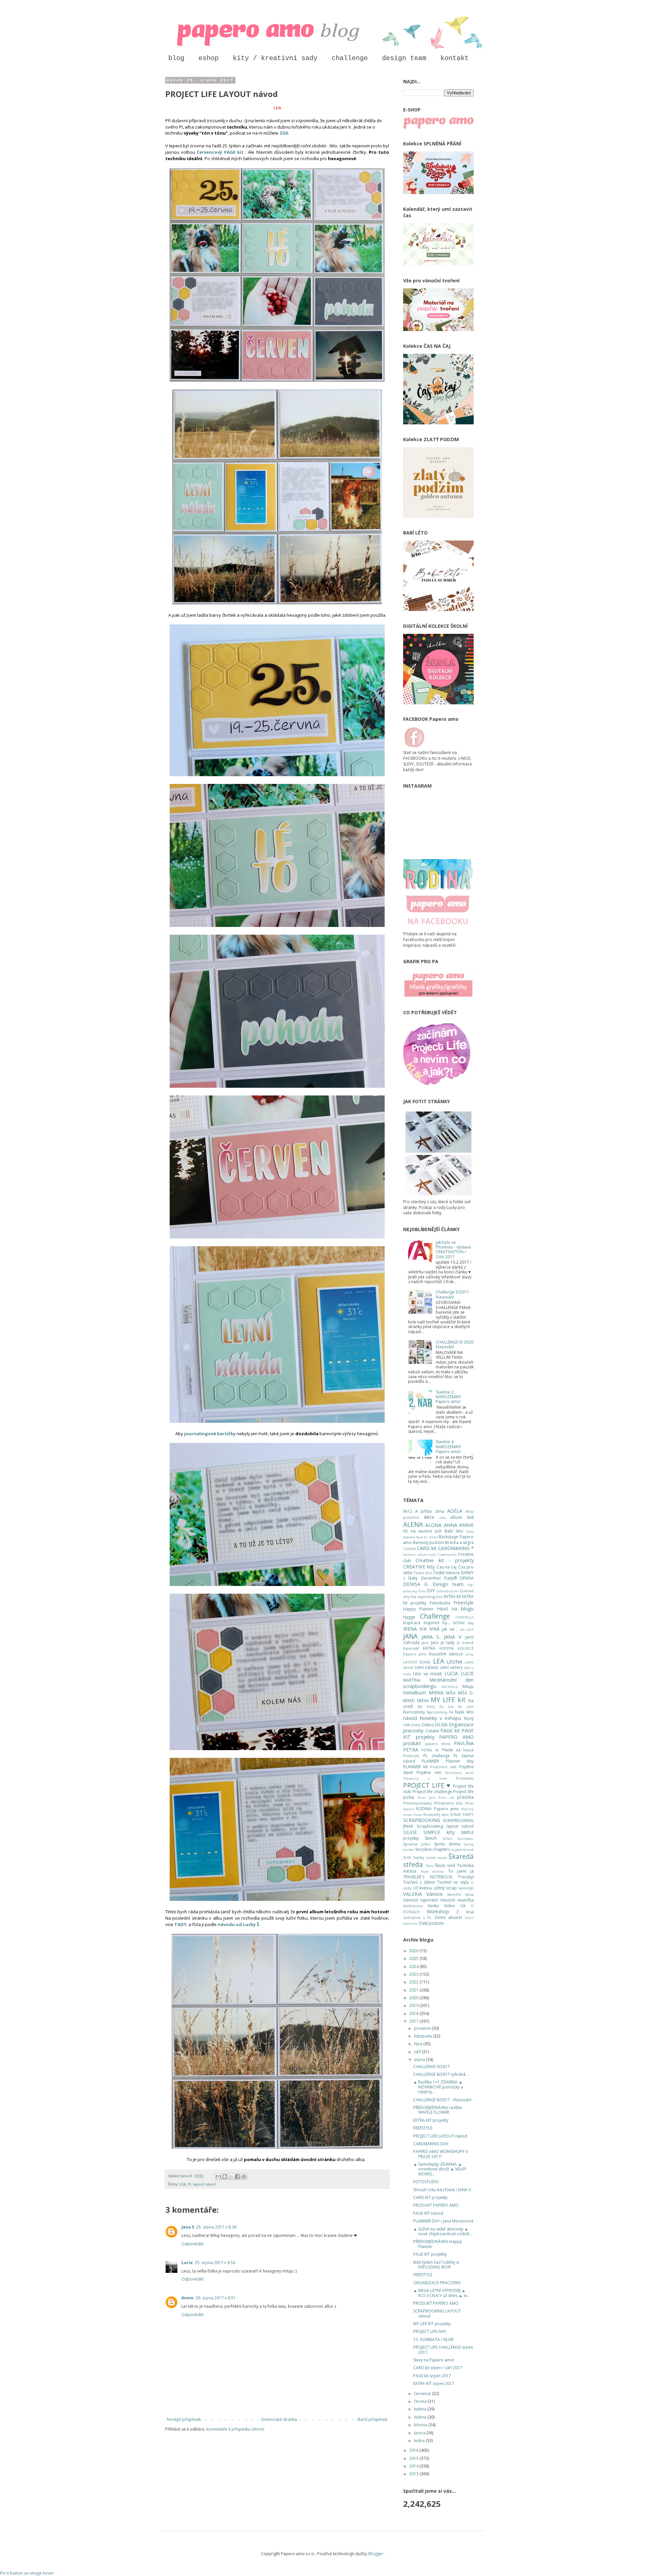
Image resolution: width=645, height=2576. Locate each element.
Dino (422, 1591)
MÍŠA (451, 1693)
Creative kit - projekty (445, 1560)
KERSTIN (446, 1648)
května (421, 2409)
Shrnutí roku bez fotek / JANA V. (443, 2190)
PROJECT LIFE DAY (430, 2331)
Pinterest (411, 1756)
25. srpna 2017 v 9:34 (215, 2263)
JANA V (453, 1637)
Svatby (418, 1857)
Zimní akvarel (448, 1917)
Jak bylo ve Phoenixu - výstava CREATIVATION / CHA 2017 (453, 1250)
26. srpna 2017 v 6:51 (216, 2298)
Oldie (415, 1725)
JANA (410, 1636)
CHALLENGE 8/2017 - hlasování (442, 2100)
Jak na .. (450, 1629)
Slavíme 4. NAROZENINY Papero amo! (448, 1447)
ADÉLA (455, 1511)
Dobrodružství (448, 1591)
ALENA (413, 1524)
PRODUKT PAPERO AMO (436, 2205)
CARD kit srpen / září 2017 (438, 2368)
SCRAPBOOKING (422, 1820)
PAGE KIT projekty (430, 2254)
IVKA (434, 1629)
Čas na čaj (447, 1567)
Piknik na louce (458, 1750)
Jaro (425, 1643)
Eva (413, 1597)
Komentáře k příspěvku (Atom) (235, 2429)
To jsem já (461, 1871)
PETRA (411, 1750)
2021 (414, 1990)
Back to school (427, 1537)
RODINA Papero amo (438, 1809)
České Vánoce (447, 1573)
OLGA (441, 1724)
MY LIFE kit (448, 1700)
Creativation (447, 1555)
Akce (429, 1517)
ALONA (433, 1525)
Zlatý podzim (431, 1923)
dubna (421, 2417)
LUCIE (467, 1673)
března (421, 2425)
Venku (433, 1906)
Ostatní (432, 1731)
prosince (423, 2028)
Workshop (438, 1911)
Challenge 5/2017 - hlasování (453, 1294)
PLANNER (430, 1761)
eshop (209, 58)
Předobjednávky (417, 1803)
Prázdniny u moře (425, 1778)
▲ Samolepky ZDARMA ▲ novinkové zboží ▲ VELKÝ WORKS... (440, 2169)
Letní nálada (426, 1667)
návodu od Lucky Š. (239, 1924)
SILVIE (410, 1832)
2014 (414, 2466)
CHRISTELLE (465, 1617)
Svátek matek (437, 1858)
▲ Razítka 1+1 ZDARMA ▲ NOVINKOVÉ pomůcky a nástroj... (438, 2087)
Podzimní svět (443, 1767)
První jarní (427, 1798)
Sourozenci (466, 1839)
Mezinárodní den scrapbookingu (438, 1683)
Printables (465, 1778)
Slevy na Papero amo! (434, 2360)
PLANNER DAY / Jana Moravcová (443, 2221)
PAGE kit (450, 1730)
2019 (414, 2005)
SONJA (447, 1839)
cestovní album (415, 1555)
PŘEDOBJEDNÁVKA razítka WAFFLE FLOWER (438, 2110)
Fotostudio (440, 1603)
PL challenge (437, 1756)
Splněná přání (417, 1844)
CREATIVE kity (419, 1567)
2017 (414, 2021)
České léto (423, 1573)
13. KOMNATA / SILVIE (433, 2339)
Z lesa (465, 1912)
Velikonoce (413, 1906)
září (418, 2052)
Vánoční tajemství (420, 1900)
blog (176, 58)
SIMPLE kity (439, 1832)
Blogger (376, 2554)
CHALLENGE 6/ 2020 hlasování (455, 1344)
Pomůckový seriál (459, 1773)
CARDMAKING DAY (431, 2144)
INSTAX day (463, 1623)
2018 (414, 2013)
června (421, 2401)
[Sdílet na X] (231, 2176)
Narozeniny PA (440, 1712)
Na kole (447, 1707)
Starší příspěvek (372, 2419)
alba (443, 1518)
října (419, 2044)
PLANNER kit (415, 1767)
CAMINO (410, 1549)
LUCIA (451, 1673)
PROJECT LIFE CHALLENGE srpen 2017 (443, 2350)
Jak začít (467, 1629)
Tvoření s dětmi (419, 1882)
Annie (187, 2298)
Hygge (409, 1617)
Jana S (188, 2227)
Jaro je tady (443, 1643)
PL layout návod (202, 2184)
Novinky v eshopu (440, 1718)
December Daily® (439, 1578)
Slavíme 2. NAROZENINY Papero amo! (448, 1397)
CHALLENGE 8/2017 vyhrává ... (441, 2074)
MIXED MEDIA (416, 1701)
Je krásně (465, 1643)
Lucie (187, 2263)
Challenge (435, 1616)
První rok (446, 1798)
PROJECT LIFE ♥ (427, 1785)
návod (410, 1718)
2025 (414, 1958)
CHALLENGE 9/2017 (432, 2067)
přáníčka (465, 1797)
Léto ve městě (427, 1674)
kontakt (455, 58)
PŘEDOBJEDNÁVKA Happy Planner (438, 2244)
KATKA (429, 1648)
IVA (423, 1629)
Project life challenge (432, 1792)
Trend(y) (466, 1877)
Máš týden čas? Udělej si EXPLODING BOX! (436, 2265)
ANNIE (466, 1525)
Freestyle (464, 1603)
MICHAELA (450, 1687)
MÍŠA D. (466, 1693)
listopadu (423, 2036)
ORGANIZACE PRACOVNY (437, 2283)
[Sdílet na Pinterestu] (244, 2176)
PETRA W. (430, 1750)
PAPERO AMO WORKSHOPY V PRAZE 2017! (441, 2154)
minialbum (415, 1693)
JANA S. (431, 1637)
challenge (350, 58)
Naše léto (464, 1712)
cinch (433, 1555)
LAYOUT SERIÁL (417, 1662)
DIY (431, 1590)
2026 (414, 1951)
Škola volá (445, 1865)
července (423, 2394)
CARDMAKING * (456, 1548)
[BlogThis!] (225, 2176)
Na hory (426, 1706)
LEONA (454, 1662)
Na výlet (466, 1707)
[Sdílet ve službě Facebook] (238, 2176)
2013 (414, 2474)
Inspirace (412, 1623)
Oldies (427, 1725)
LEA (183, 2184)
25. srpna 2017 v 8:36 (216, 2227)
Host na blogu (455, 1609)
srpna (420, 2059)
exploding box (430, 1597)
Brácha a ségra (459, 1542)
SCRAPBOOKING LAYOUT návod (437, 2313)
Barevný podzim (428, 1542)
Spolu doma (447, 1844)
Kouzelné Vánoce (446, 1654)
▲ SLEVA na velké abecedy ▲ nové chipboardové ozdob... (443, 2231)
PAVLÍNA (464, 1743)
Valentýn (466, 1888)
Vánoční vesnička (457, 1900)
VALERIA (413, 1894)
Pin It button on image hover (27, 2573)
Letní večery (451, 1667)
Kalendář (411, 1648)
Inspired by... (437, 1623)
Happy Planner (418, 1609)
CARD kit (427, 1548)
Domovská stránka (279, 2419)
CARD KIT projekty (430, 2197)
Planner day (460, 1761)
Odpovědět (192, 2244)
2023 (414, 1974)
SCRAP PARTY (462, 1814)
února (420, 2433)
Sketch (431, 1838)
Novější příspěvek (184, 2419)
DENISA (467, 1578)
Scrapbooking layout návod (445, 1826)
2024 (414, 1966)
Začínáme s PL (417, 1917)
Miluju (468, 1687)
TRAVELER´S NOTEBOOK (428, 1877)
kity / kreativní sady (275, 58)
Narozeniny (414, 1712)
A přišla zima (429, 1511)
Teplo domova (432, 1871)
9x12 (408, 1511)
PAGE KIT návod (428, 2213)
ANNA (450, 1525)
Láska (469, 1654)
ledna (420, 2441)
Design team (448, 1584)
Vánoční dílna (460, 1894)
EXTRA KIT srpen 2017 (434, 2383)
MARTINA (412, 1680)
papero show (438, 1744)
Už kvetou (423, 1888)
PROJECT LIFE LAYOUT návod (440, 2136)
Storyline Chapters (433, 1849)
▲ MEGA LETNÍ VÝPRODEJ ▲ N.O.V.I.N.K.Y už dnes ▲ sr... (442, 2293)
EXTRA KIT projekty (431, 2120)
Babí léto (454, 1531)
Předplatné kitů (448, 1803)
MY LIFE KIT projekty (432, 2324)
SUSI (407, 1857)
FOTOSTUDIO (426, 2182)
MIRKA (436, 1693)
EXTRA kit (452, 1597)
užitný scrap (445, 1888)
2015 (414, 2458)
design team (404, 58)
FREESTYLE (423, 2128)
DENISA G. (416, 1584)
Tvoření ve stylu (453, 1882)
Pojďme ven (429, 1772)
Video (450, 1906)
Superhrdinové (463, 1850)
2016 (414, 2450)
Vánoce (435, 1894)
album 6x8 (462, 1517)
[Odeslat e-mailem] (218, 2176)
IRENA (410, 1629)
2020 (414, 1998)
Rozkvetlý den (436, 1814)
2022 (414, 1982)
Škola (429, 1866)
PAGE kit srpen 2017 (432, 2376)
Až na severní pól (422, 1531)
